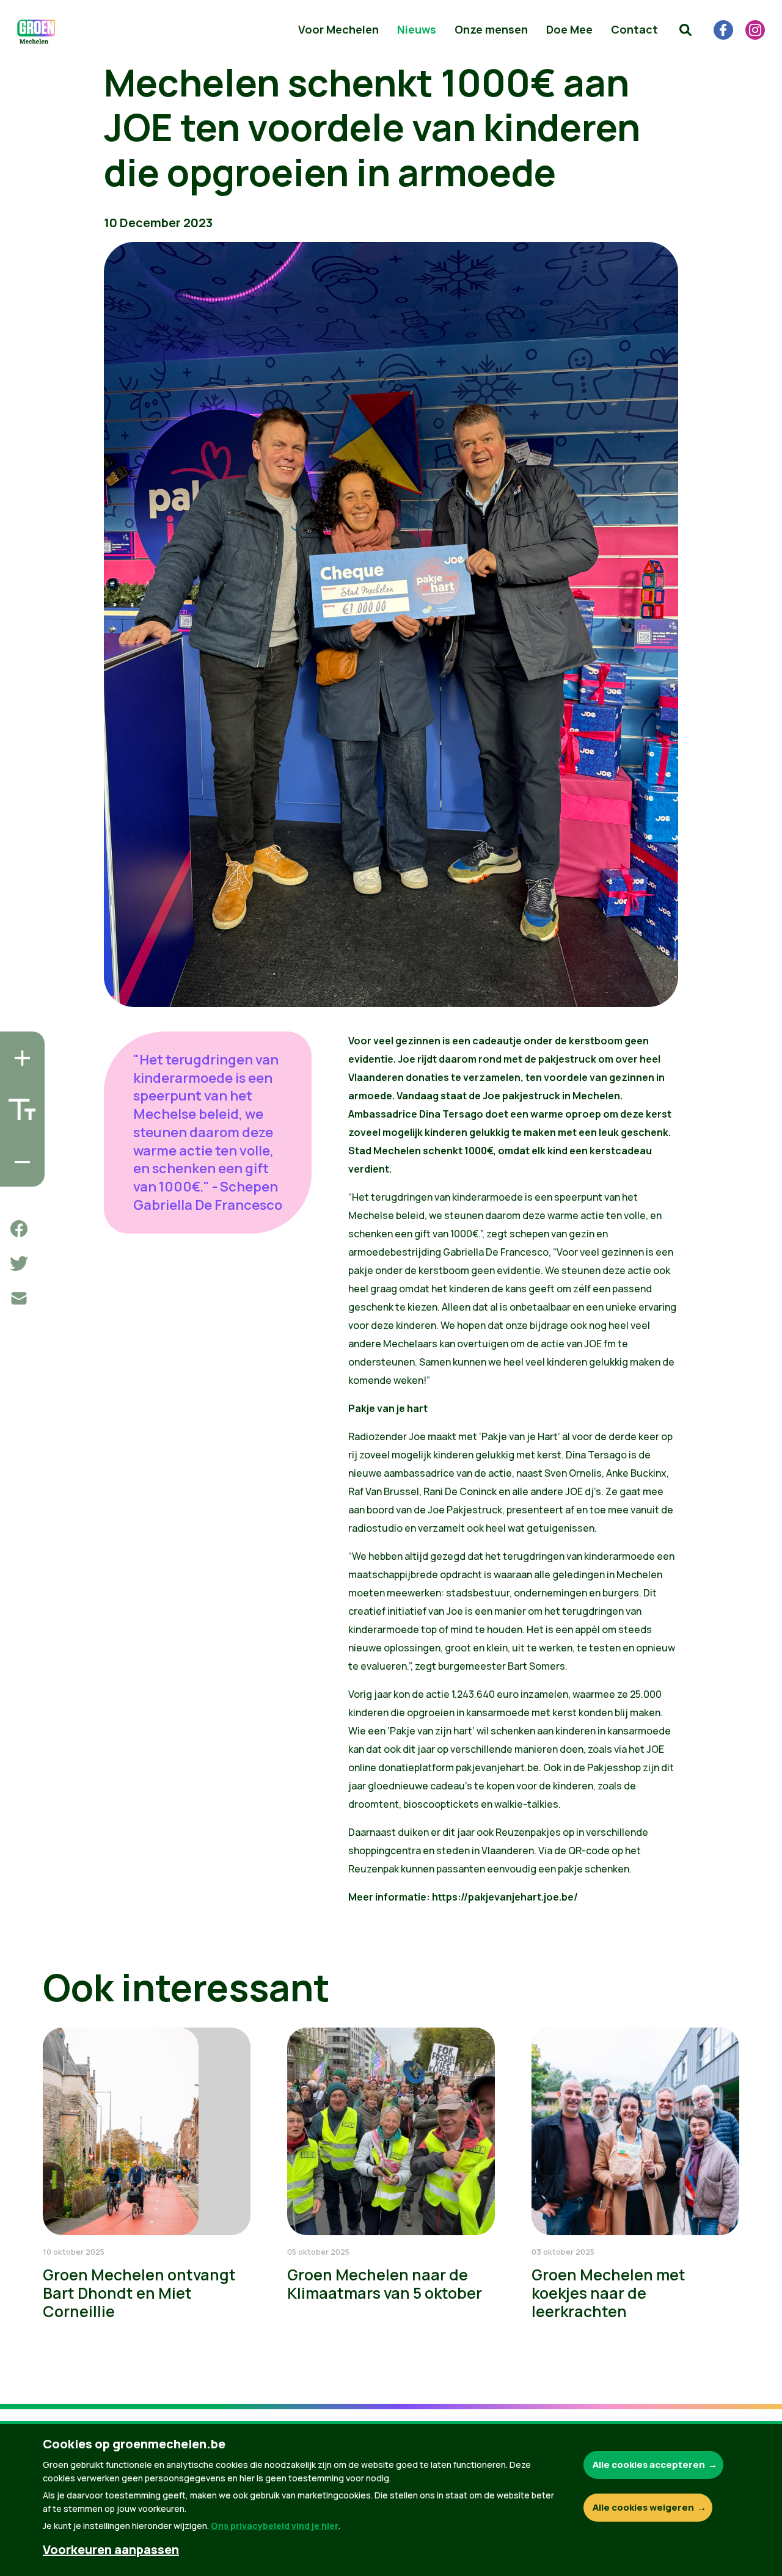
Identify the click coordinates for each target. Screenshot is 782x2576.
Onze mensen (491, 29)
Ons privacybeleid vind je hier (275, 2526)
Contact (634, 29)
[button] (685, 30)
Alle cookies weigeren (643, 2507)
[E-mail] (19, 1298)
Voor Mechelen (338, 29)
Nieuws (417, 29)
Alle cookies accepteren (649, 2465)
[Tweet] (19, 1264)
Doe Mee (569, 29)
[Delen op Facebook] (19, 1229)
